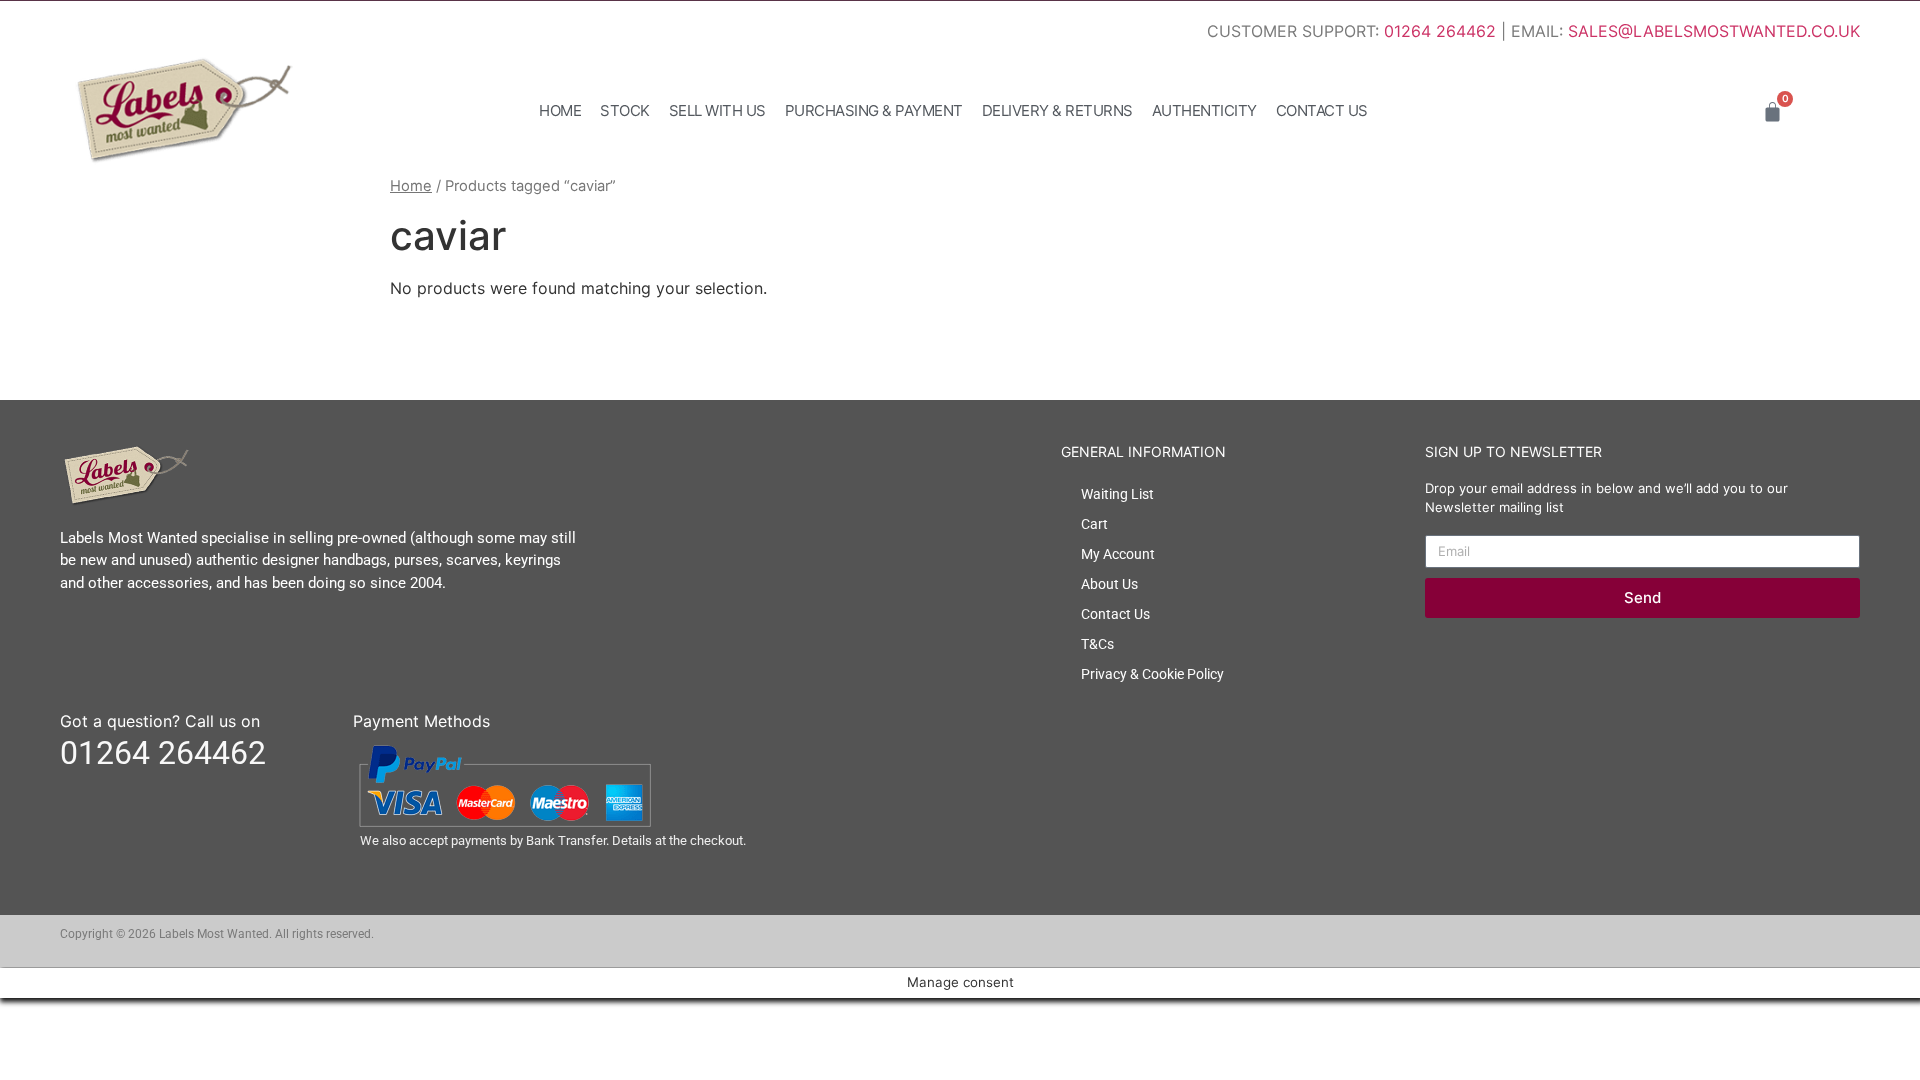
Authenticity (1204, 110)
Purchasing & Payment (874, 110)
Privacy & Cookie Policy (1152, 674)
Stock (625, 110)
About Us (1109, 584)
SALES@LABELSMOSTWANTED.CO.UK (1714, 31)
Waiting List (1117, 494)
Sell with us (717, 110)
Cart (1094, 524)
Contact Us (1322, 110)
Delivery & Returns (1057, 110)
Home (560, 110)
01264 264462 (1440, 31)
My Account (1118, 554)
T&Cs (1097, 644)
